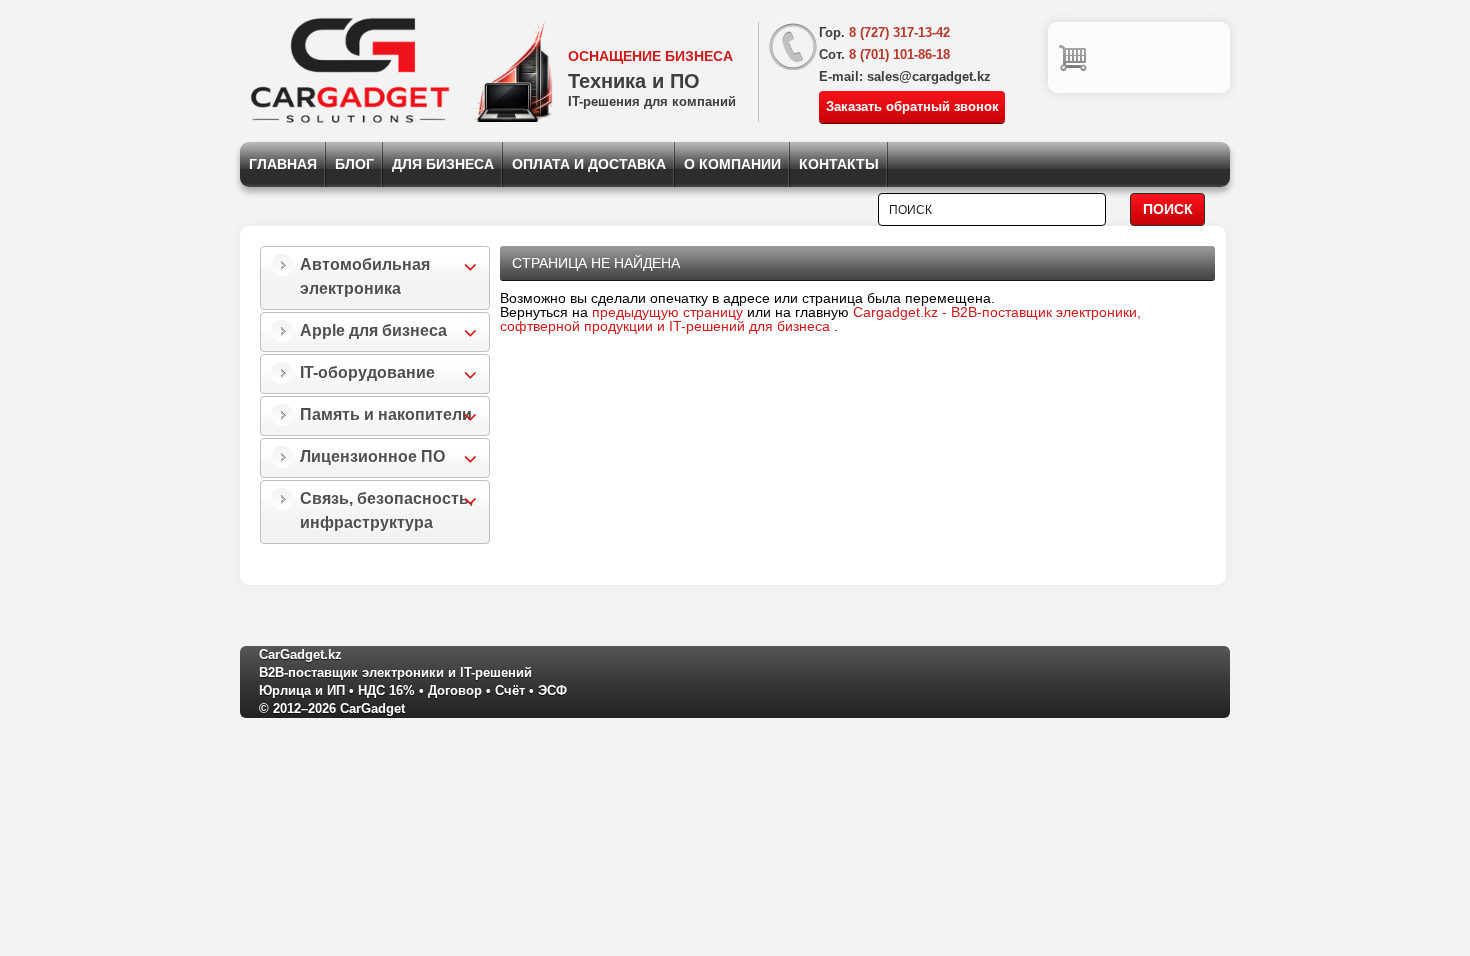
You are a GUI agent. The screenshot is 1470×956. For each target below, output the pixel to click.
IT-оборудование (367, 372)
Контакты (839, 164)
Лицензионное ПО (372, 456)
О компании (732, 164)
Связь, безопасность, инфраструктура (386, 510)
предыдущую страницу (667, 312)
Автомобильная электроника (365, 276)
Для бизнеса (443, 164)
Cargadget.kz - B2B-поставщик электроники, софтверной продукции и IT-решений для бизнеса (820, 319)
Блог (354, 164)
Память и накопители (386, 414)
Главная (283, 164)
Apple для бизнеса (373, 330)
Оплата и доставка (589, 164)
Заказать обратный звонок (912, 106)
